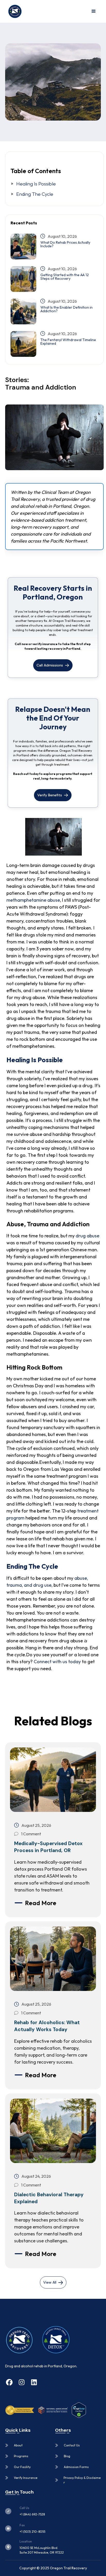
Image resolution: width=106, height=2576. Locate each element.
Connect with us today (57, 1662)
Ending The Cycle (35, 194)
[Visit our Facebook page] (9, 2383)
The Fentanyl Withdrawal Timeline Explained (68, 342)
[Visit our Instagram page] (22, 2383)
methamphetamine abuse (33, 900)
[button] (94, 11)
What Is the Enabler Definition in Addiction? (67, 309)
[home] (14, 11)
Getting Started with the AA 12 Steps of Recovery (65, 277)
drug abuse (87, 1236)
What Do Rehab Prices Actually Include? (65, 244)
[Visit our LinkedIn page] (34, 2383)
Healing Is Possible (36, 184)
